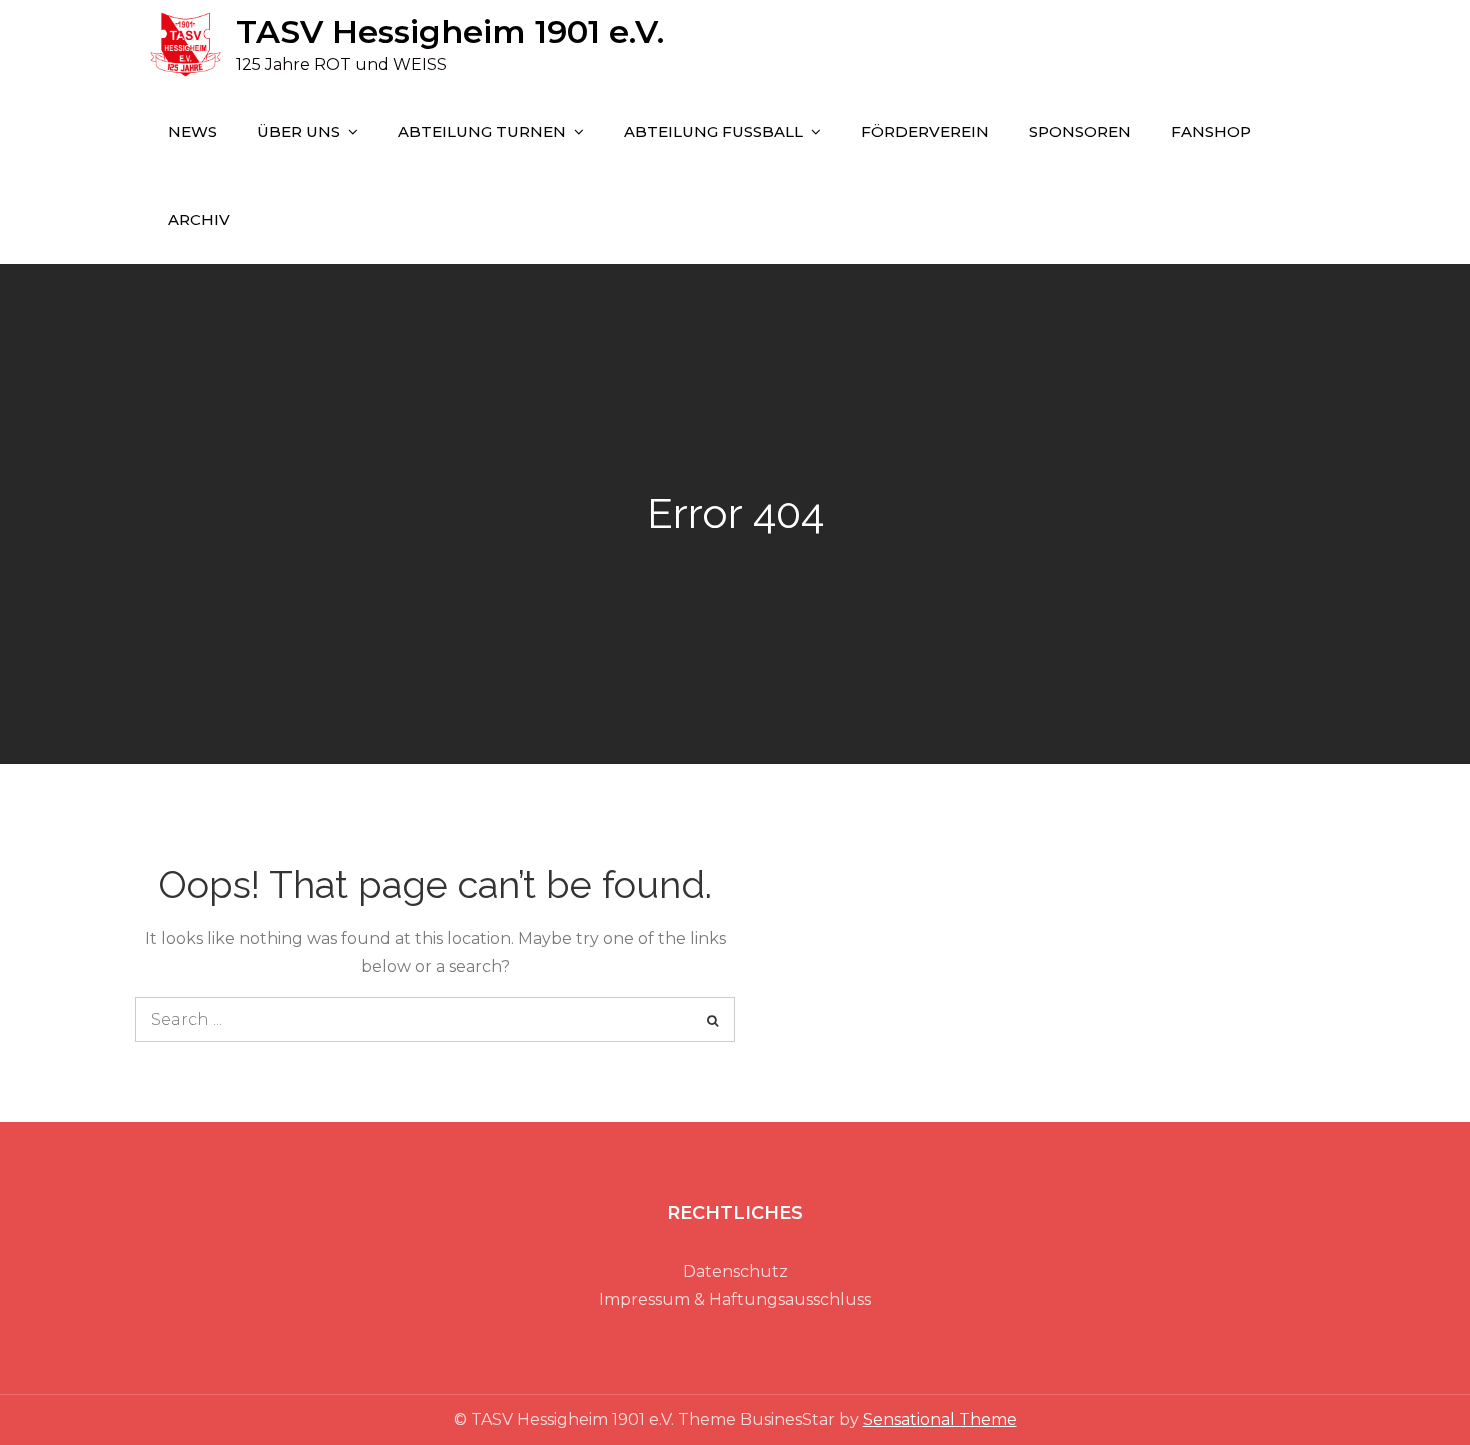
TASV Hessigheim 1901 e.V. (450, 31)
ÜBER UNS (298, 131)
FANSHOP (1211, 131)
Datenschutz (735, 1271)
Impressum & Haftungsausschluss (735, 1299)
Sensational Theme (940, 1419)
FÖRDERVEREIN (925, 131)
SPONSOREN (1080, 131)
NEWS (192, 131)
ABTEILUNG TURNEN (482, 131)
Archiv (199, 219)
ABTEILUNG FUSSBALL (713, 131)
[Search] (712, 1019)
